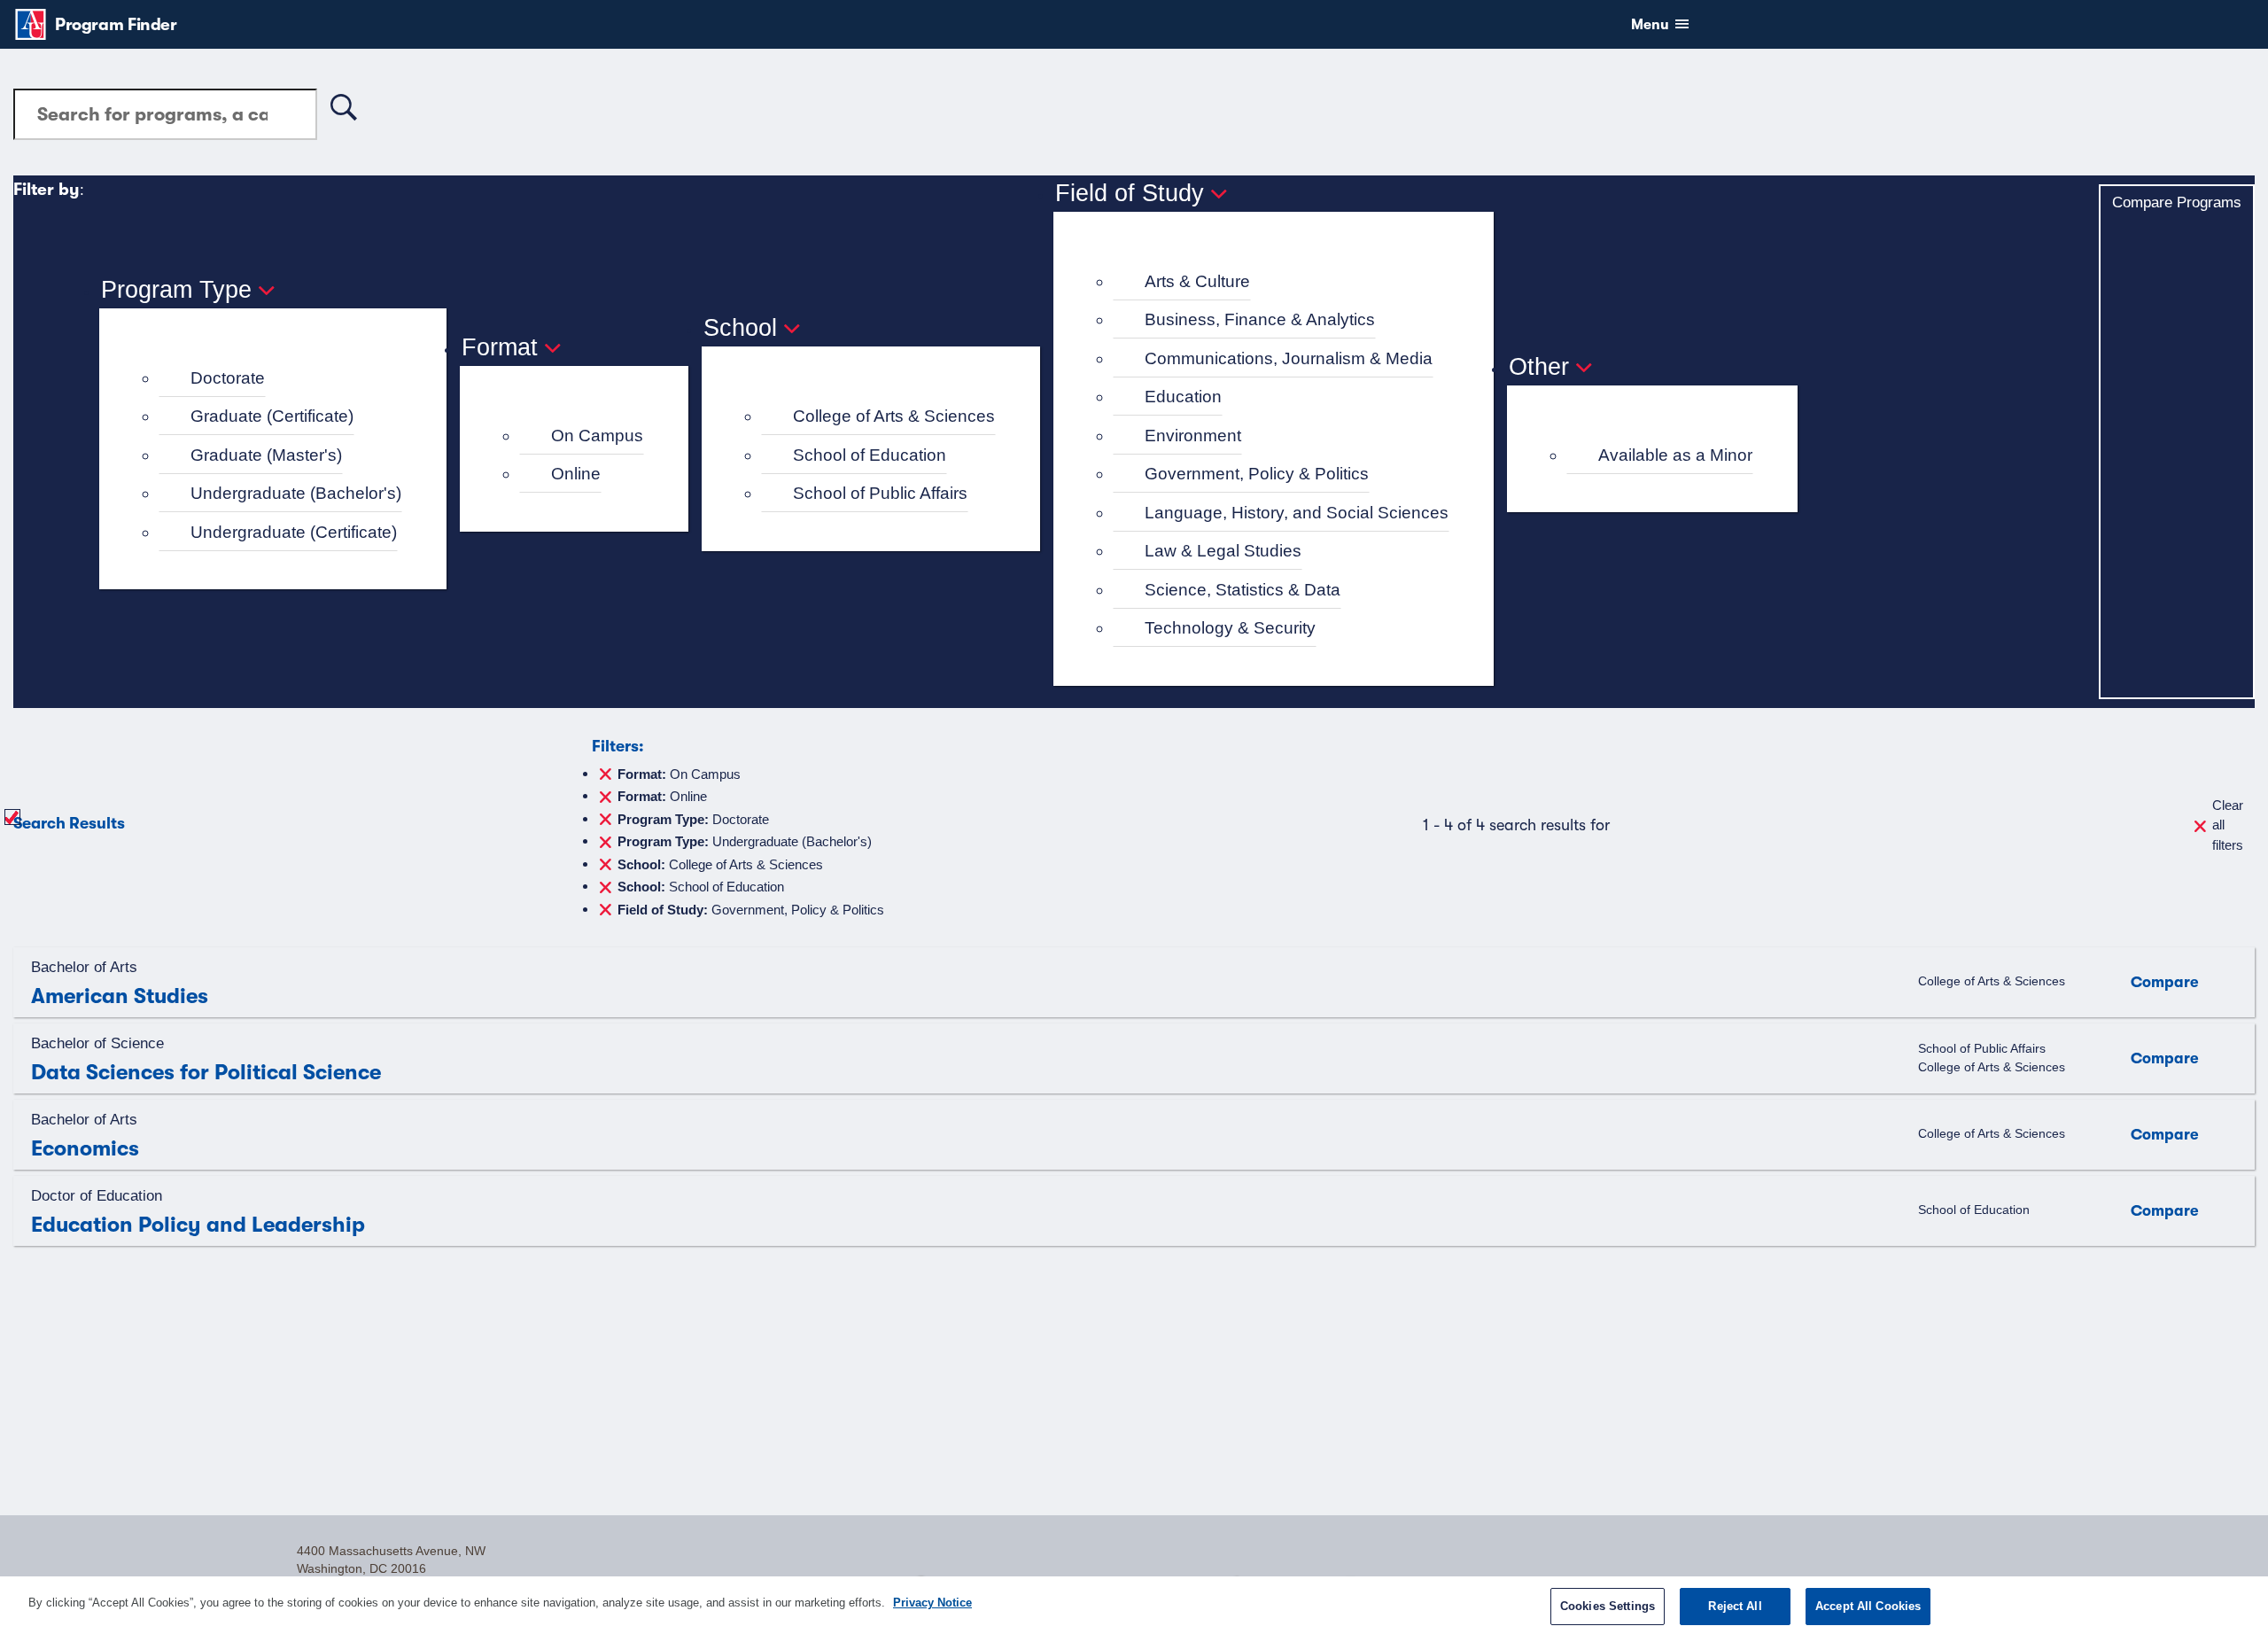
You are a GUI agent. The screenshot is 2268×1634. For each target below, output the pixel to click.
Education (1183, 397)
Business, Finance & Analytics (1260, 319)
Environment (1193, 436)
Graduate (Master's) (266, 455)
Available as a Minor (1675, 455)
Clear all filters (2228, 825)
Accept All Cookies (1868, 1606)
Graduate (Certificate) (272, 416)
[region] (1134, 1605)
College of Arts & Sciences (894, 416)
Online (576, 474)
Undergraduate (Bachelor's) (296, 493)
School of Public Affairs (880, 493)
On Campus (597, 436)
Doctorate (228, 378)
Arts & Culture (1197, 281)
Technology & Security (1230, 628)
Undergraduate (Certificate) (294, 532)
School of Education (870, 455)
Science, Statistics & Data (1243, 590)
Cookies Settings (1608, 1606)
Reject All (1735, 1606)
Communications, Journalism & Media (1289, 358)
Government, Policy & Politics (1257, 474)
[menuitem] (280, 379)
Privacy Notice (932, 1603)
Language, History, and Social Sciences (1297, 513)
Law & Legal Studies (1223, 551)
